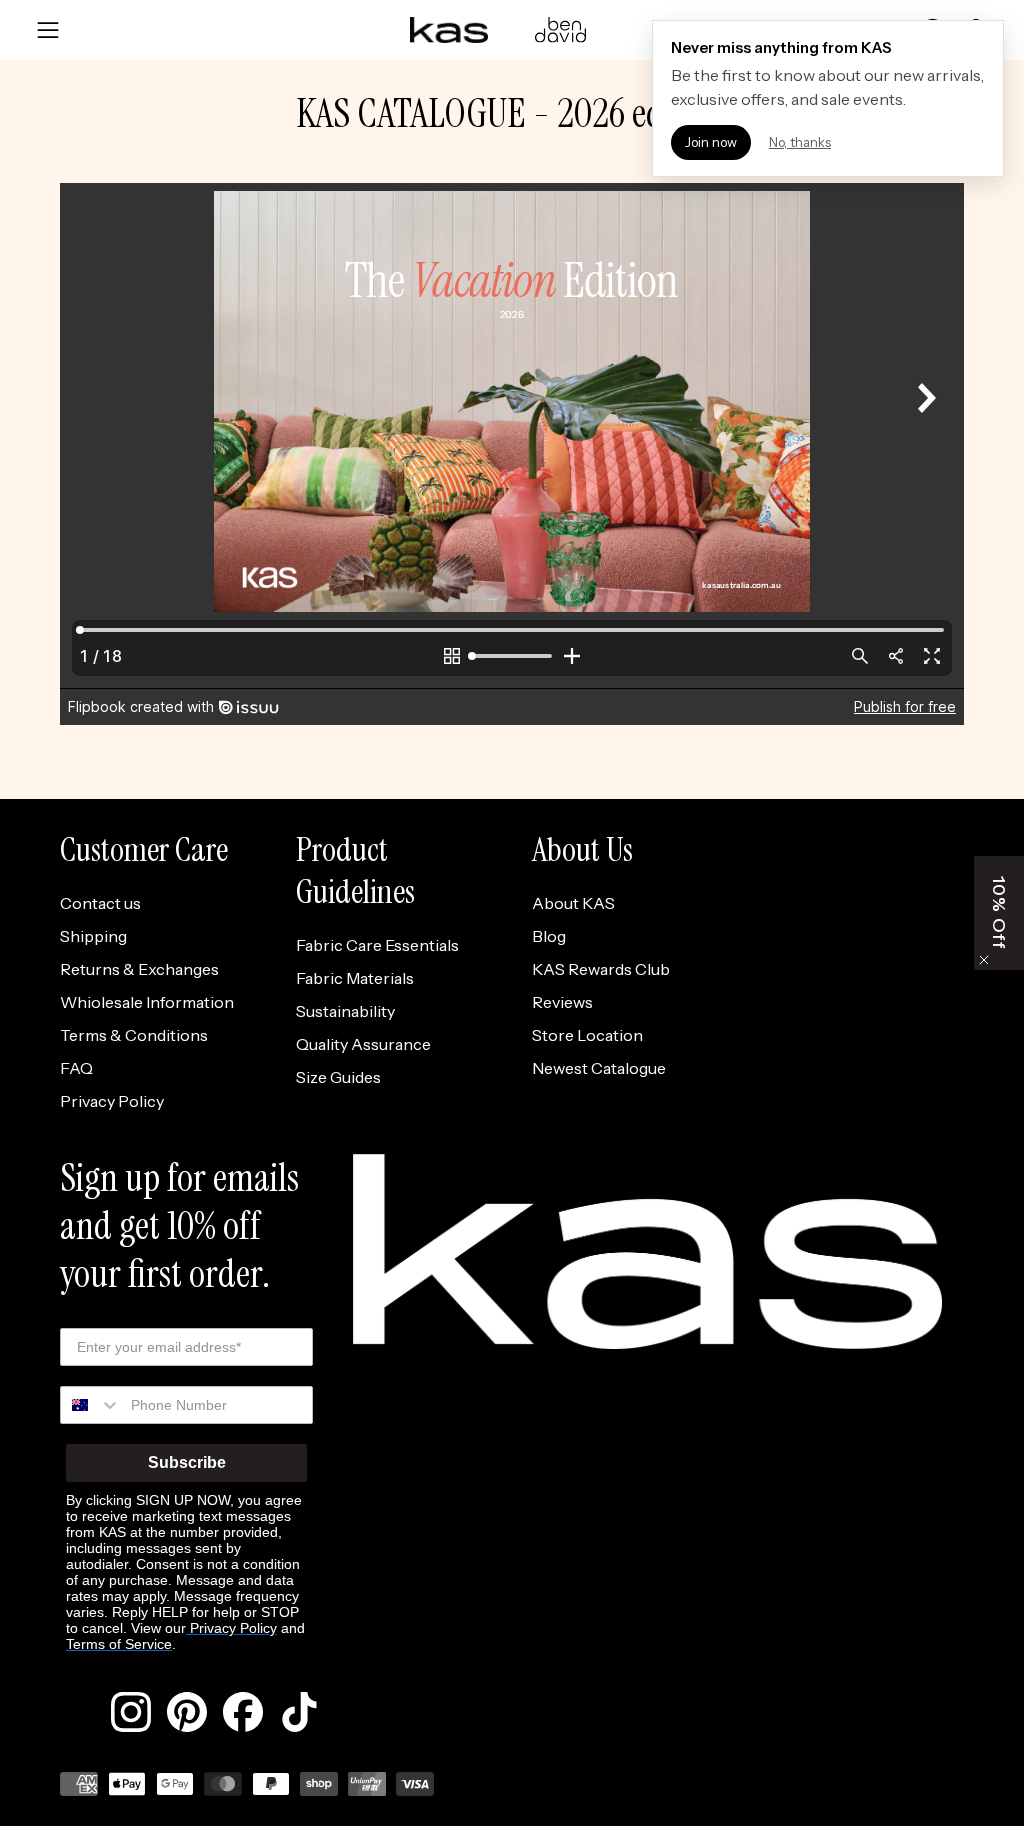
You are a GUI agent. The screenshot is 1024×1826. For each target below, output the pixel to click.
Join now (711, 142)
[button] (999, 913)
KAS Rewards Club (601, 969)
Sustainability (345, 1011)
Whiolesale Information (147, 1002)
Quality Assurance (363, 1044)
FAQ (76, 1068)
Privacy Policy (112, 1101)
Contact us (100, 903)
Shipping (93, 936)
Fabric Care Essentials (377, 945)
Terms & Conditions (134, 1035)
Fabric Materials (355, 978)
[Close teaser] (984, 960)
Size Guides (338, 1077)
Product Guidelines (355, 871)
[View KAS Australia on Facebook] (243, 1712)
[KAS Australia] (450, 30)
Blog (549, 936)
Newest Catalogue (599, 1068)
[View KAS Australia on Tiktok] (299, 1712)
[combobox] (91, 1405)
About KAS (573, 903)
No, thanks (800, 142)
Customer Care (144, 850)
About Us (582, 850)
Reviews (562, 1002)
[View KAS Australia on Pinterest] (187, 1712)
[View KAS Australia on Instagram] (131, 1712)
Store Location (587, 1035)
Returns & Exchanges (139, 969)
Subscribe (187, 1462)
